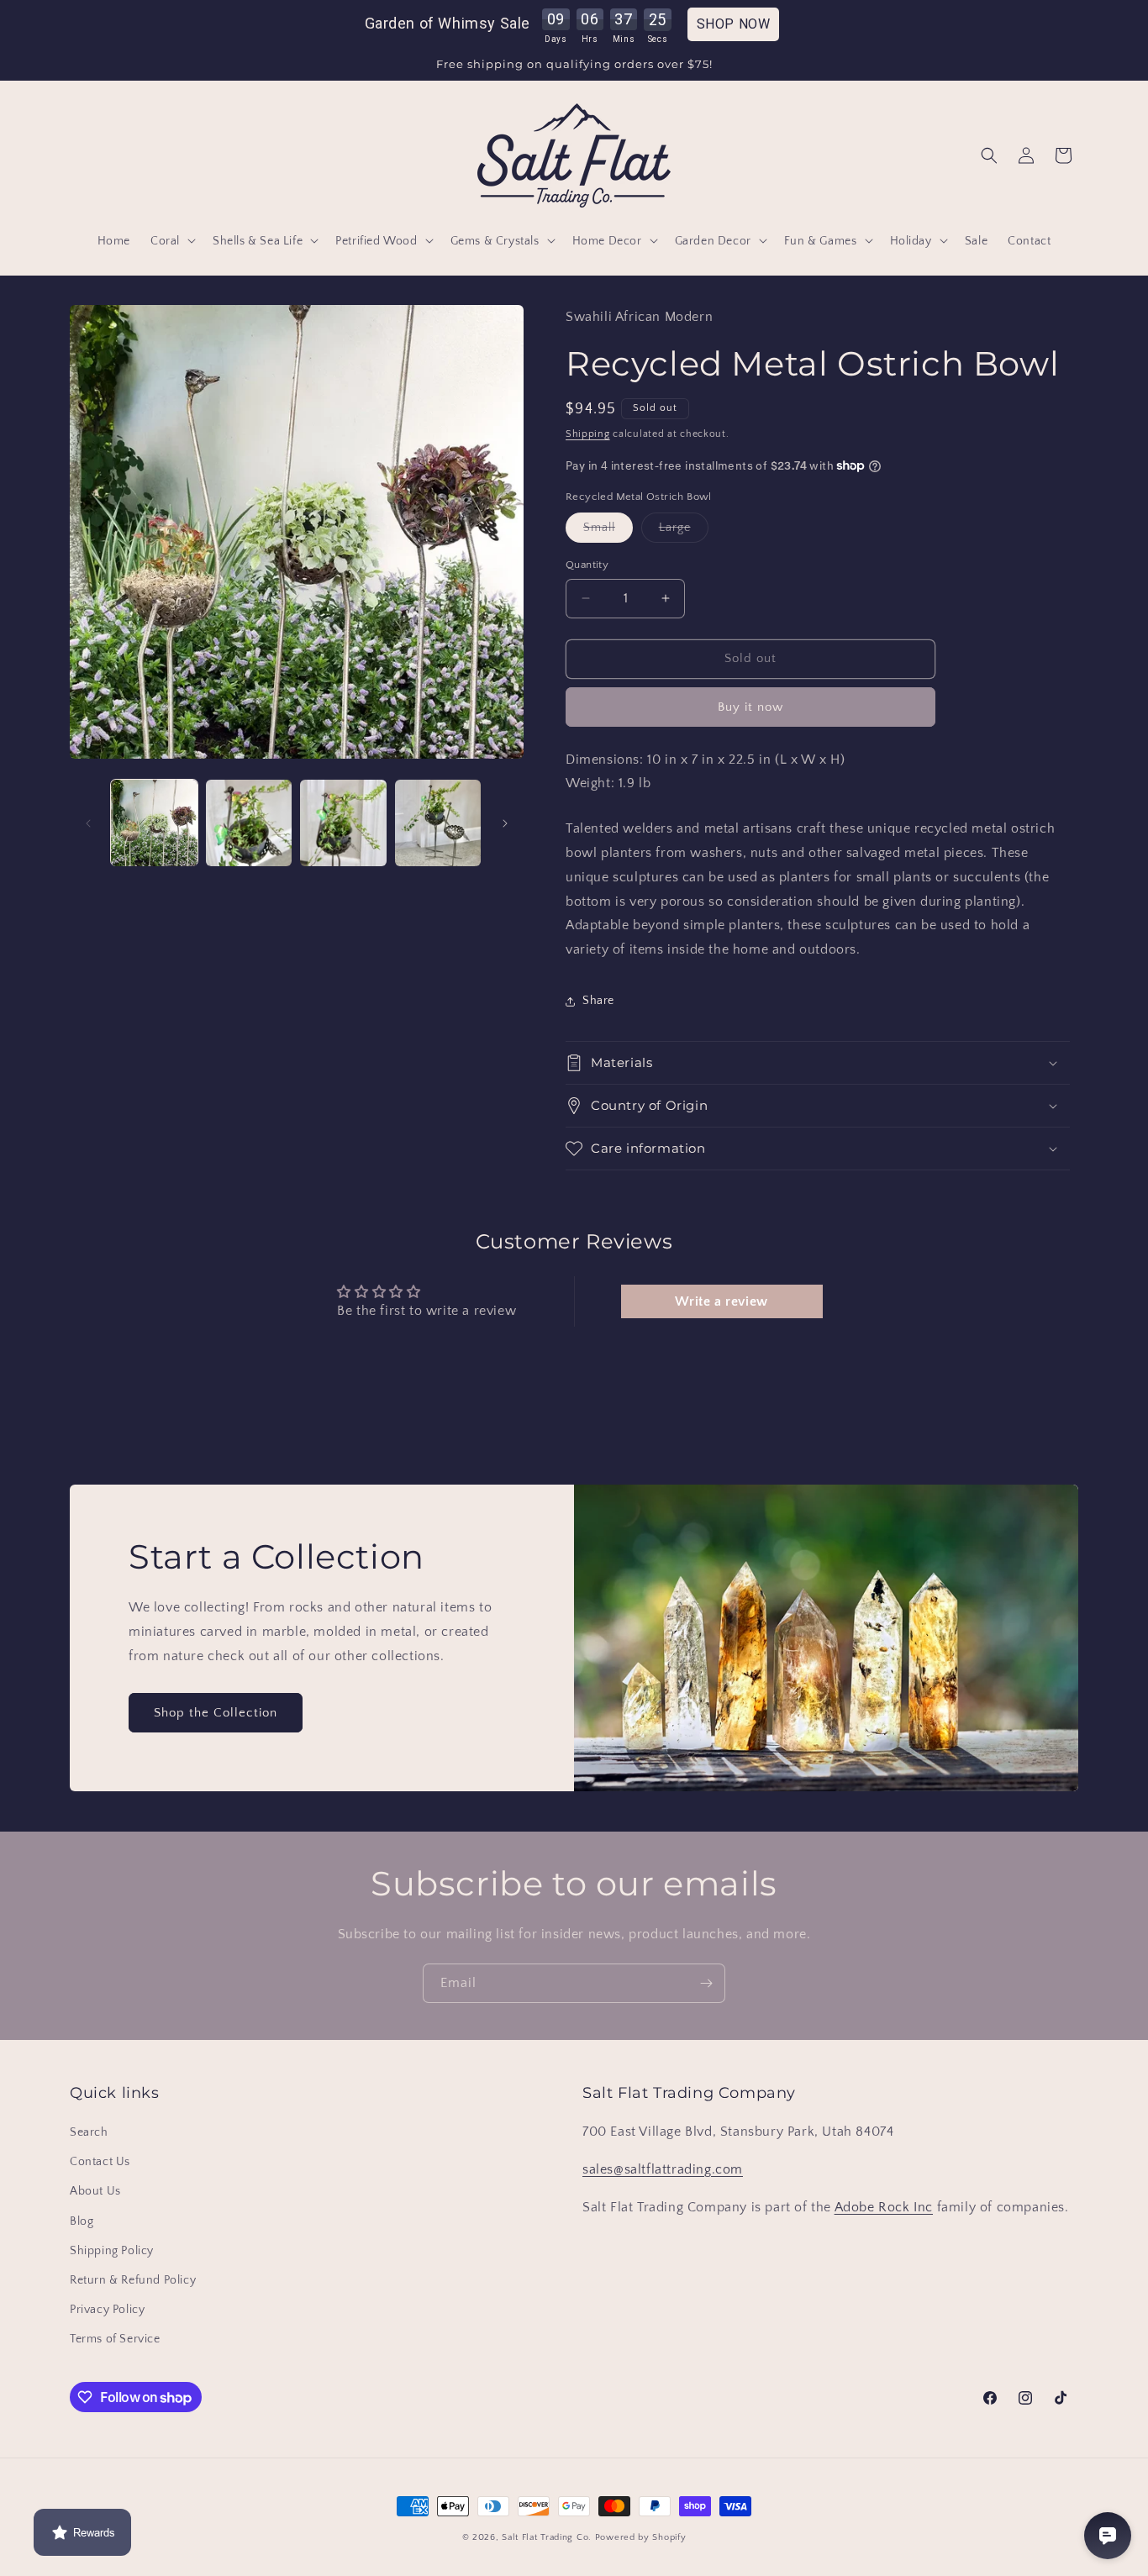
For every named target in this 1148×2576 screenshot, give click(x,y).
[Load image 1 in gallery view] (154, 823)
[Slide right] (505, 823)
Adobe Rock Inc (884, 2207)
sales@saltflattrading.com (663, 2169)
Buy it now (750, 707)
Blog (82, 2221)
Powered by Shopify (641, 2537)
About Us (95, 2192)
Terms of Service (115, 2339)
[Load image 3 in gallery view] (343, 823)
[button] (171, 240)
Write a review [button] (721, 1301)
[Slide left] (88, 823)
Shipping (588, 434)
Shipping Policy (112, 2251)
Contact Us (100, 2162)
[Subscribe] (706, 1983)
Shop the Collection (216, 1712)
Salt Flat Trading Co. (547, 2537)
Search (89, 2132)
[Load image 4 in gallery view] (438, 823)
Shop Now (734, 24)
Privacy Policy (107, 2310)
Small (608, 531)
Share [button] (598, 1001)
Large (684, 531)
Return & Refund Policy (133, 2280)
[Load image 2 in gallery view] (249, 823)
